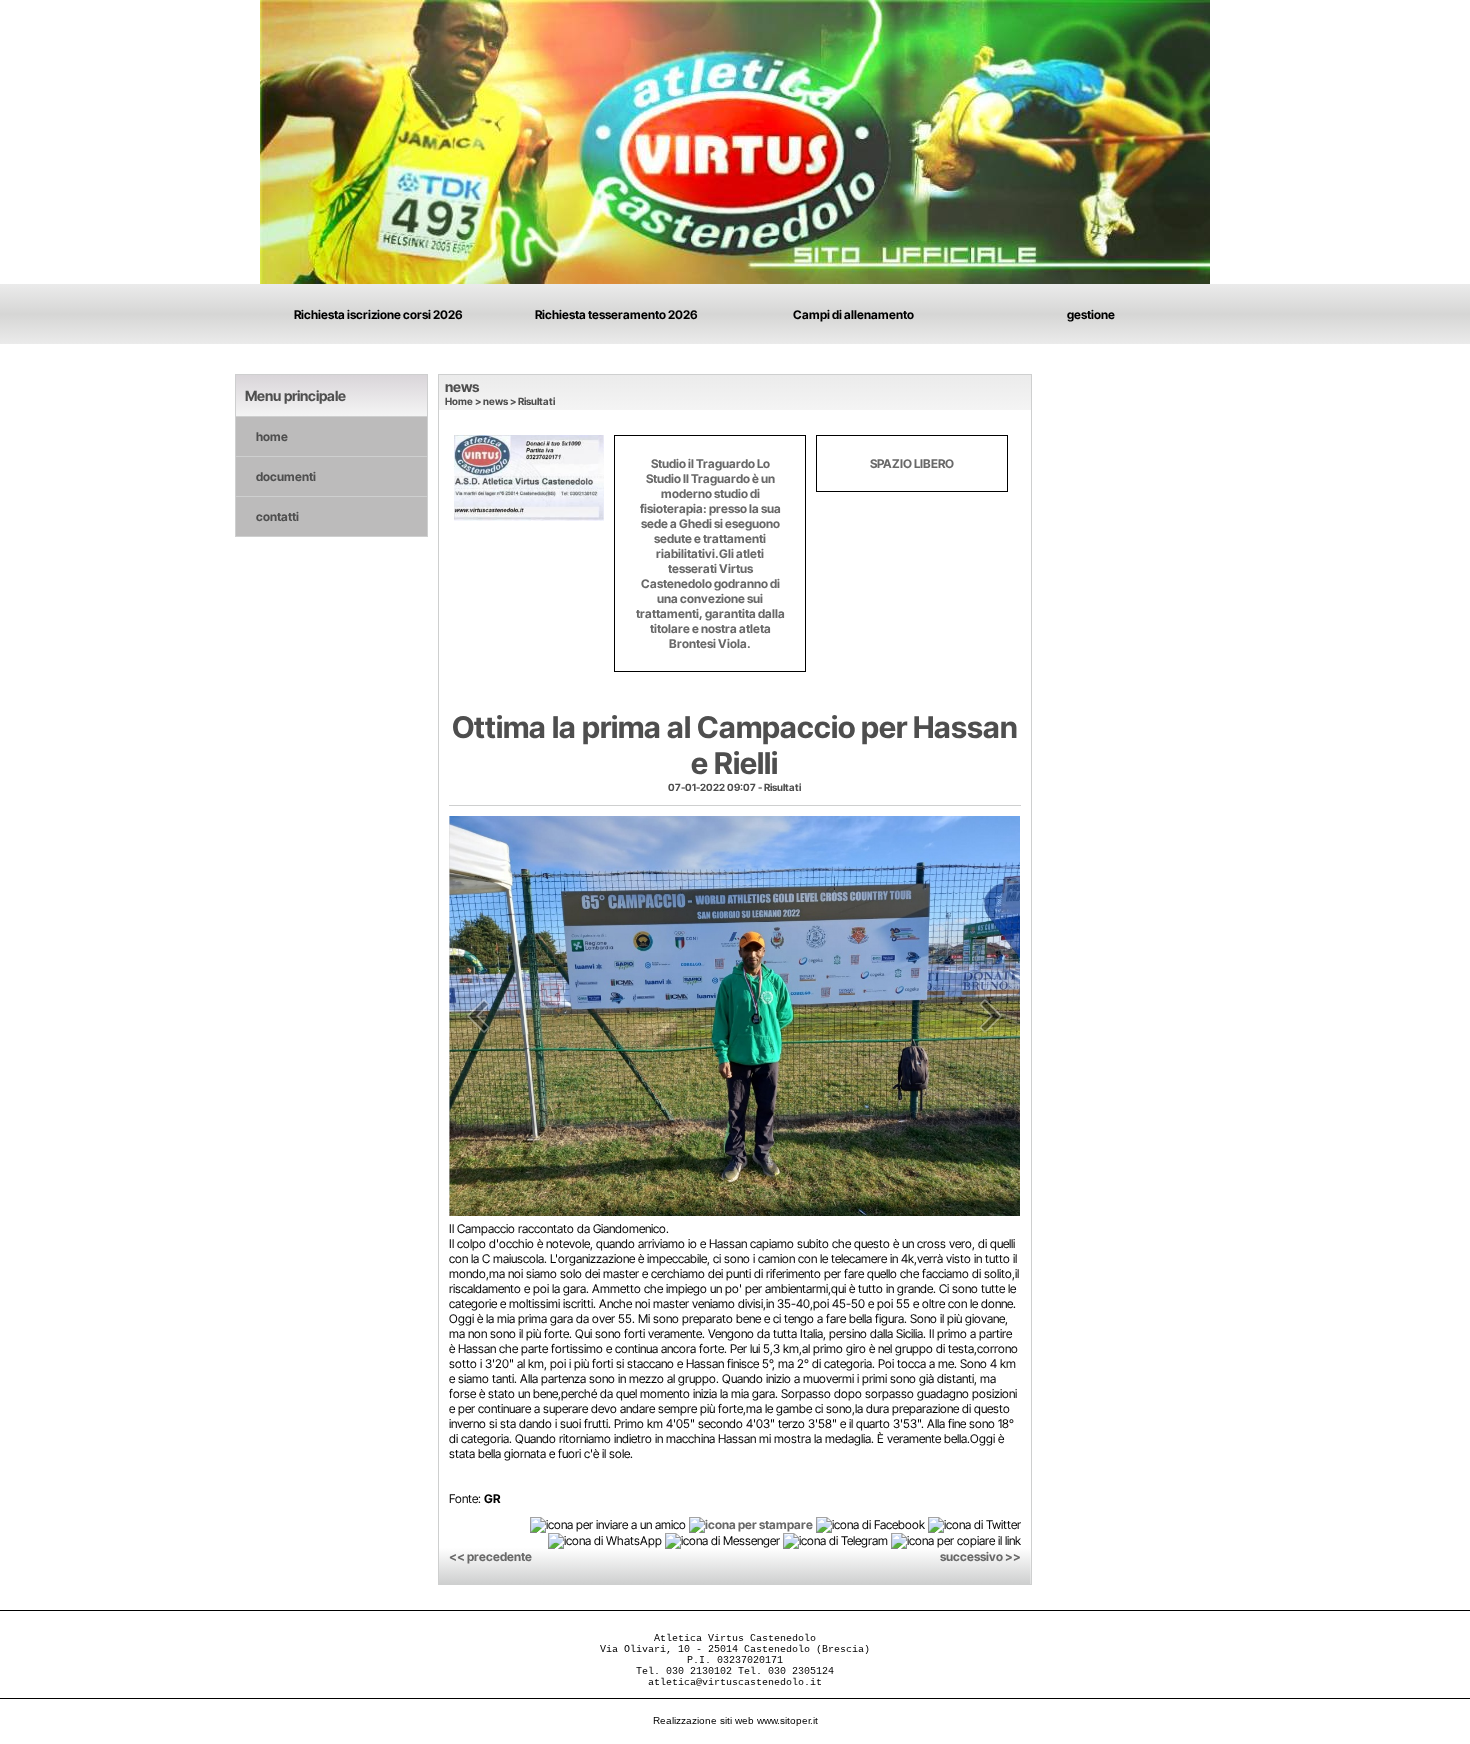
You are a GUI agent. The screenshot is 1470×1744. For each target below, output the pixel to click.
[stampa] (751, 1523)
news (495, 401)
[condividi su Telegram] (835, 1540)
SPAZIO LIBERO (912, 463)
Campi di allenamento (853, 314)
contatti (277, 516)
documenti (286, 476)
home (272, 436)
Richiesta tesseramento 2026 (616, 314)
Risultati (536, 401)
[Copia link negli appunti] (956, 1540)
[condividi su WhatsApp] (605, 1540)
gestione (1091, 314)
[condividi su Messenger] (722, 1540)
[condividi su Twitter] (974, 1523)
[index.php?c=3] (735, 140)
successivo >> (980, 1556)
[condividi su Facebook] (870, 1523)
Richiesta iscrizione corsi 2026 (378, 314)
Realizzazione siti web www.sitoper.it (735, 1720)
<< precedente (490, 1556)
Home (459, 401)
